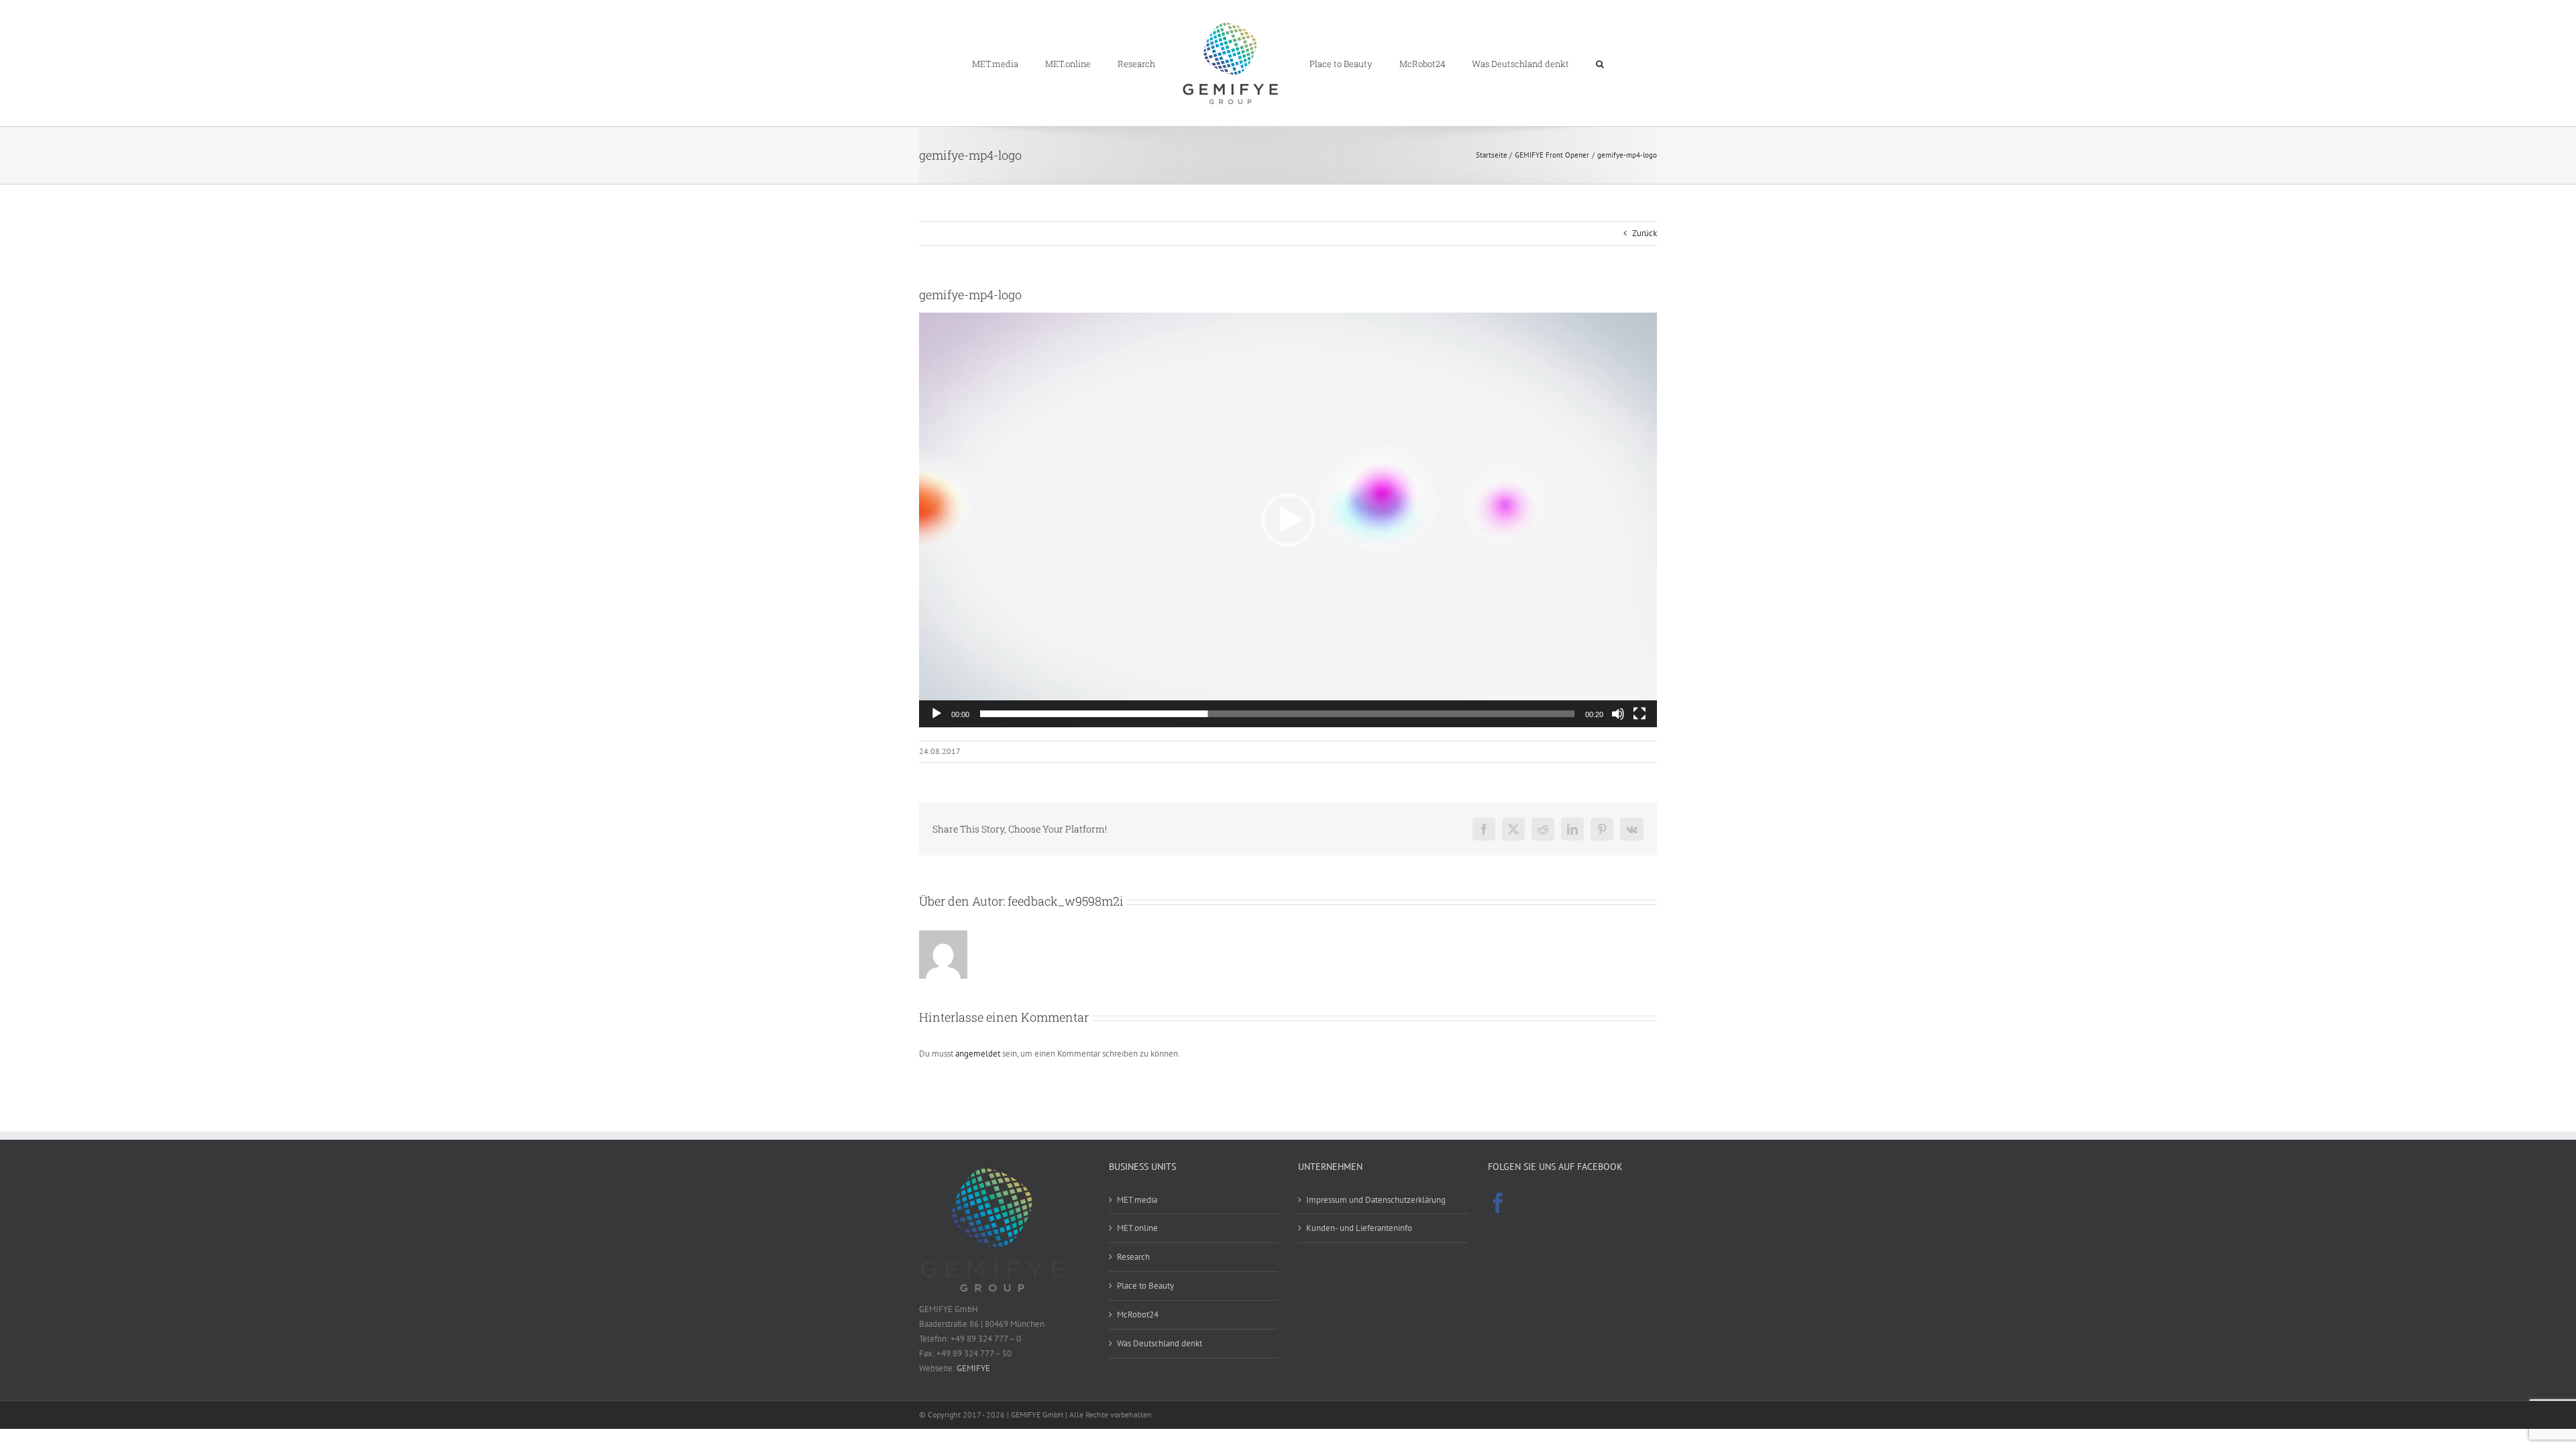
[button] (1550, 63)
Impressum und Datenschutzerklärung (1376, 1200)
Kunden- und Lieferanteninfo (1359, 1228)
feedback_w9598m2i (1066, 901)
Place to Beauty (1145, 1286)
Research (1133, 1257)
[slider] (1277, 714)
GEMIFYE (973, 1368)
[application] (1288, 520)
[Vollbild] (1640, 714)
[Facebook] (1498, 1203)
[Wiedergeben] (936, 714)
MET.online (1137, 1228)
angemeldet (978, 1054)
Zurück (1645, 233)
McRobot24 (1138, 1314)
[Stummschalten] (1618, 714)
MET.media (1137, 1200)
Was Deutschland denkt (1160, 1343)
